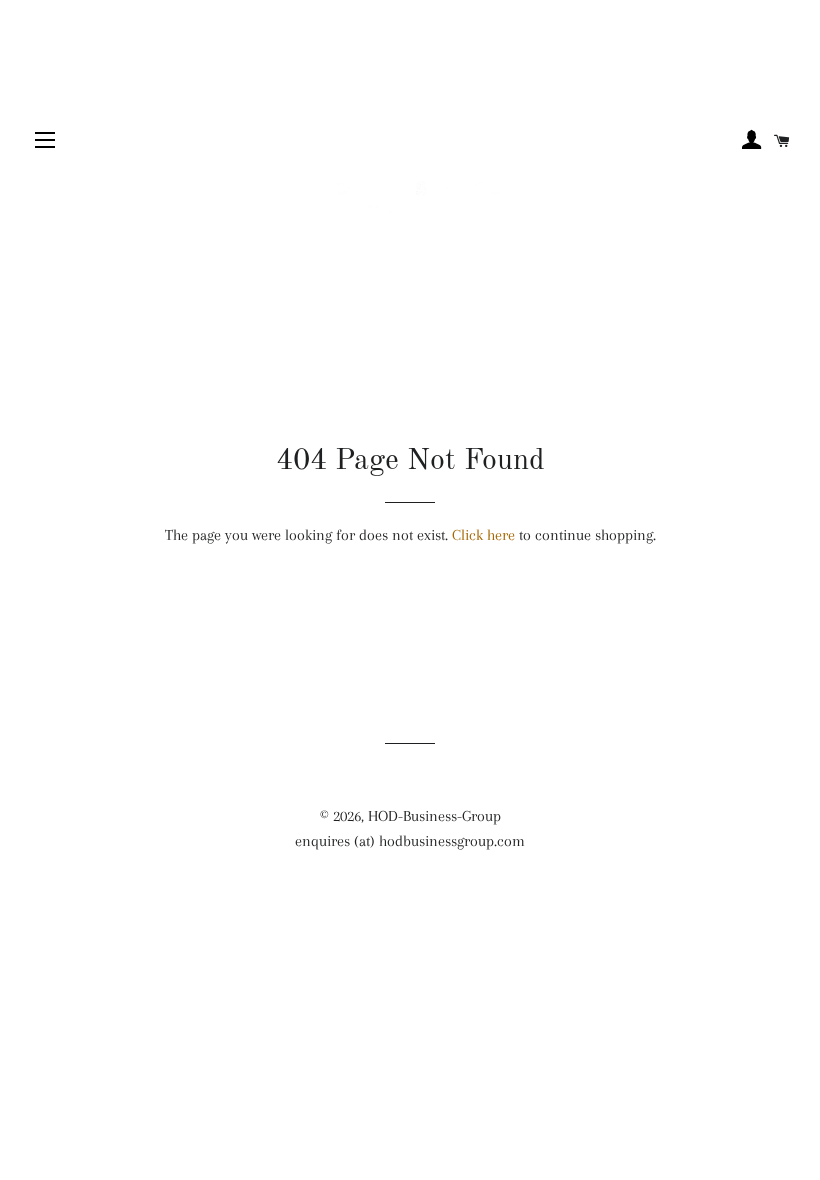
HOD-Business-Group (434, 816)
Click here (483, 535)
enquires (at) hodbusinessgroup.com (410, 841)
